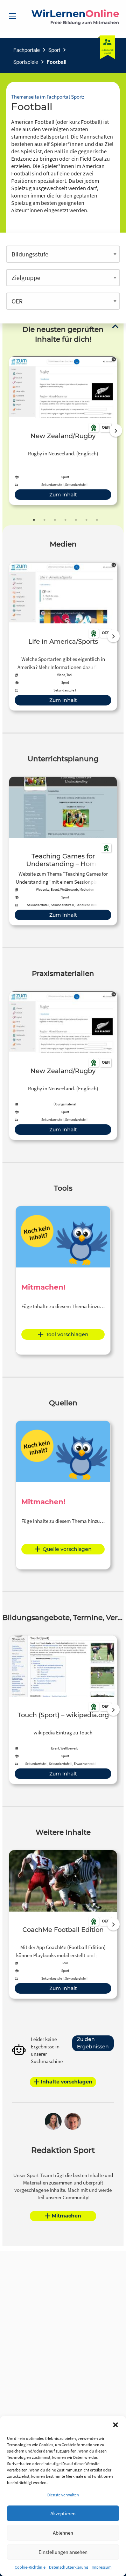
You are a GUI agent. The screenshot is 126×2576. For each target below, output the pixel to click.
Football (57, 62)
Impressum (102, 2567)
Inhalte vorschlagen (66, 2082)
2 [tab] (44, 520)
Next (116, 430)
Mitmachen (66, 2216)
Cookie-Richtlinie (30, 2567)
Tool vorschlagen (67, 1334)
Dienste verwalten (63, 2495)
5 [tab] (76, 520)
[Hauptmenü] (12, 16)
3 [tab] (55, 520)
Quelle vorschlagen (67, 1549)
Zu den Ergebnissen (93, 2043)
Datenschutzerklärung (69, 2567)
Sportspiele (26, 62)
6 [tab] (86, 520)
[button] (115, 2425)
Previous (7, 430)
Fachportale (27, 50)
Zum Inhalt (63, 495)
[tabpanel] (63, 431)
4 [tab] (65, 520)
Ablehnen (63, 2533)
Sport (54, 50)
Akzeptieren (63, 2513)
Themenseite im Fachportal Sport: (48, 97)
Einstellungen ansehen (63, 2552)
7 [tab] (97, 520)
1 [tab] (34, 520)
